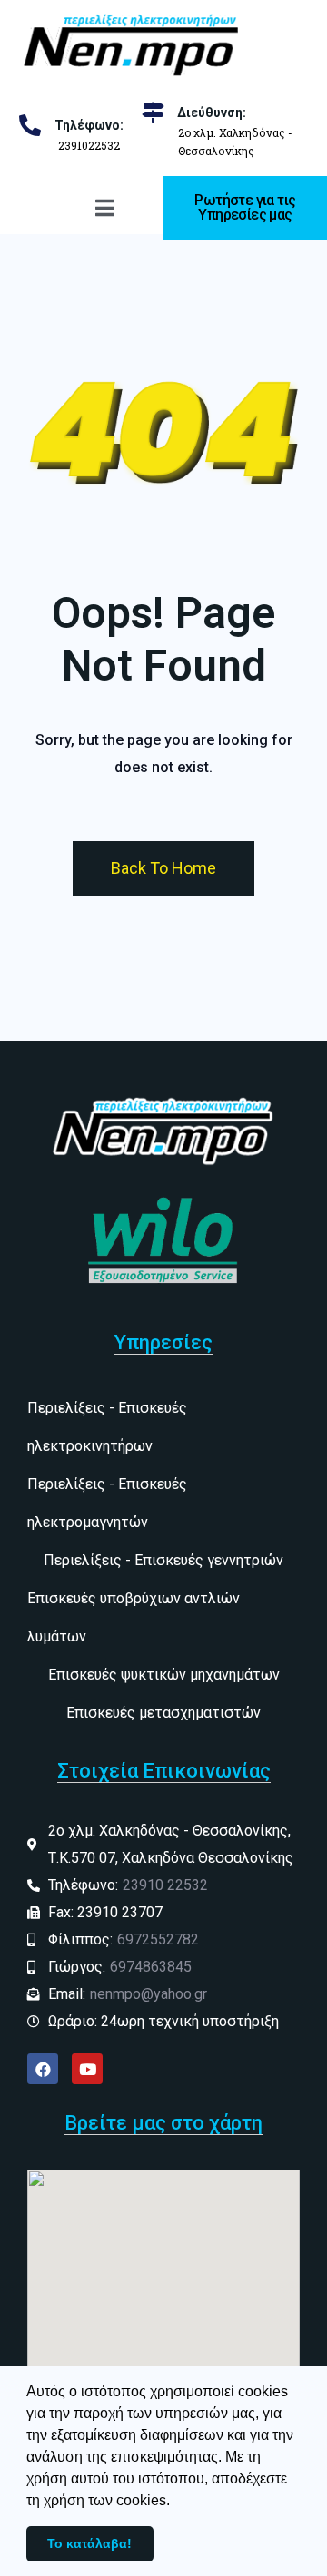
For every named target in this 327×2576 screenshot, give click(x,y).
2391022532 (89, 145)
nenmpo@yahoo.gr (149, 1994)
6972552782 (158, 1939)
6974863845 (151, 1967)
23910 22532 (165, 1885)
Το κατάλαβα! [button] (89, 2543)
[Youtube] (87, 2069)
